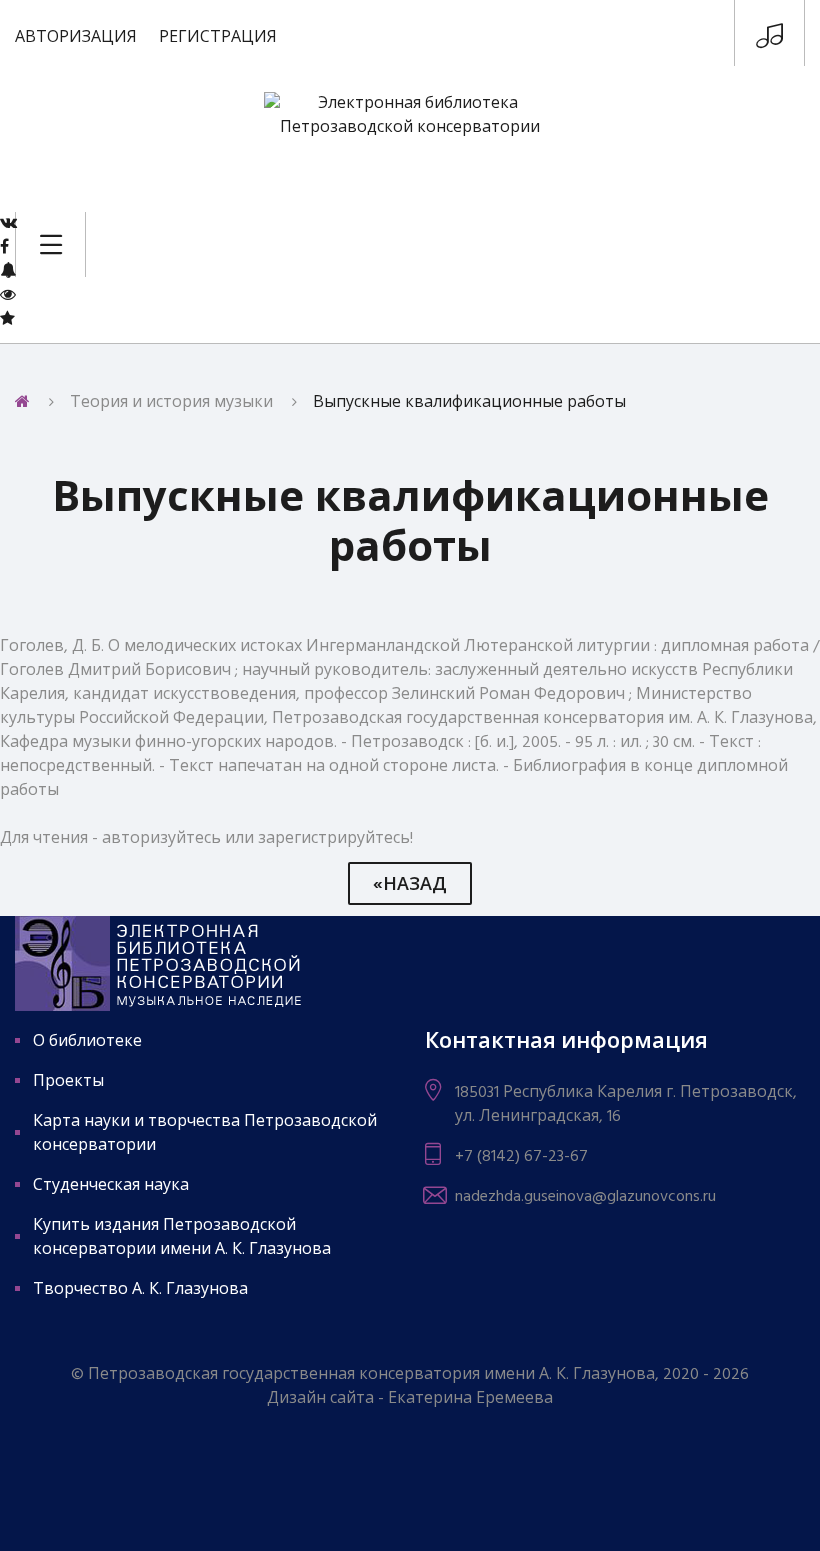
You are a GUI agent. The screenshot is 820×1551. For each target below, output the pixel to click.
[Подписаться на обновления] (8, 271)
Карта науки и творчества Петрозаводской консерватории (205, 1134)
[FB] (4, 247)
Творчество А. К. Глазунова (140, 1290)
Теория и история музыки (171, 403)
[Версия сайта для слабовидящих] (8, 295)
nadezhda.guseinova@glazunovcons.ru (585, 1197)
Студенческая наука (111, 1186)
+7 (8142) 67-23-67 (521, 1157)
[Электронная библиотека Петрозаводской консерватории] (410, 139)
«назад (410, 885)
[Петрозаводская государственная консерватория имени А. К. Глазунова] (769, 41)
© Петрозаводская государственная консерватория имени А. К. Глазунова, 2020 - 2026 (410, 1375)
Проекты (68, 1082)
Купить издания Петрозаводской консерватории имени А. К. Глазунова (182, 1238)
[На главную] (22, 403)
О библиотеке (87, 1042)
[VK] (8, 223)
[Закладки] (7, 319)
